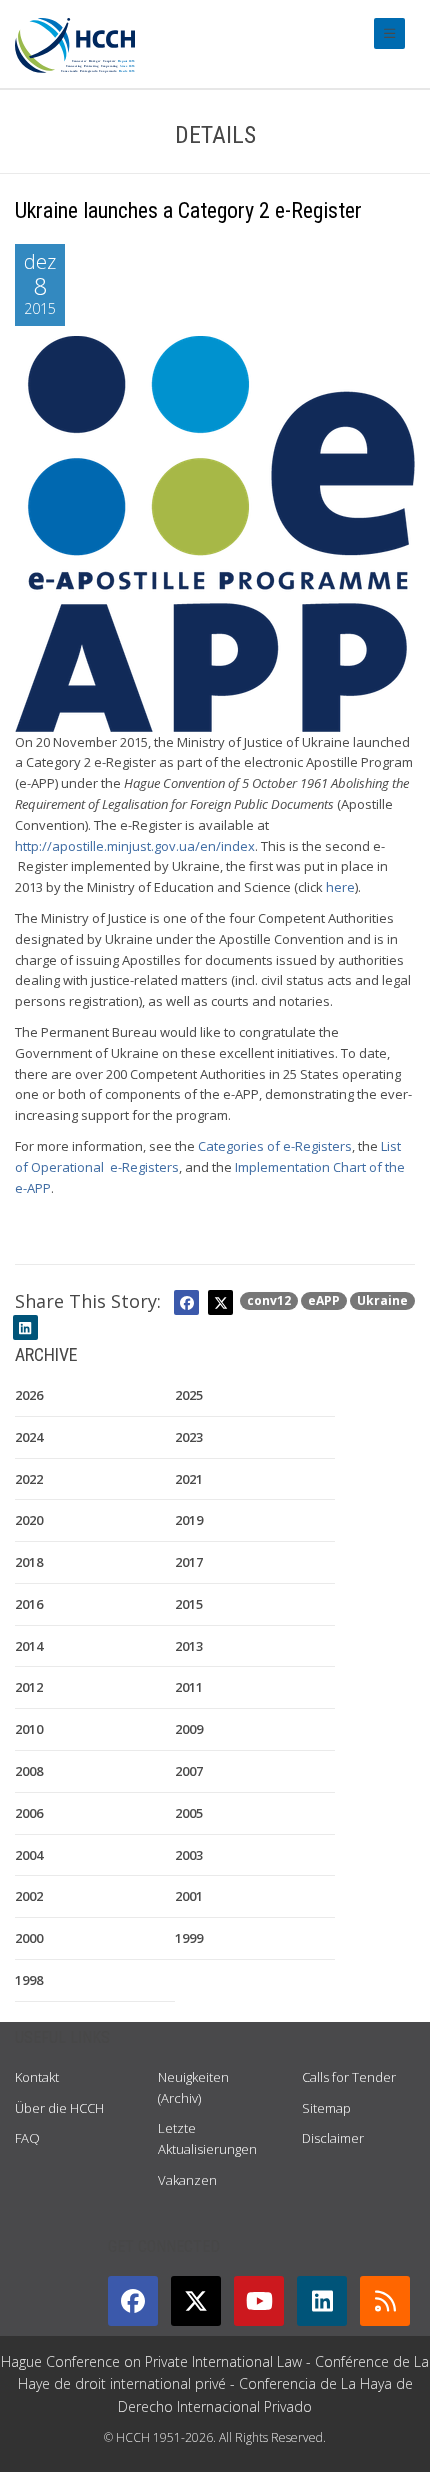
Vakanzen (187, 2180)
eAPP (324, 1300)
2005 (189, 1813)
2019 (189, 1520)
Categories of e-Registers (275, 1146)
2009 (189, 1729)
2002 (29, 1896)
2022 (29, 1479)
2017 (189, 1562)
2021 (189, 1479)
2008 (29, 1771)
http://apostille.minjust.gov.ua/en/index (135, 846)
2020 (29, 1520)
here (340, 887)
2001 (189, 1896)
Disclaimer (333, 2138)
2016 (29, 1604)
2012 (29, 1687)
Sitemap (326, 2108)
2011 (189, 1687)
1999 (189, 1938)
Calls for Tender (349, 2077)
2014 (29, 1646)
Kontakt (37, 2077)
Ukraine (382, 1300)
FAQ (27, 2138)
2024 (29, 1437)
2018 (29, 1562)
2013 (189, 1646)
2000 (29, 1938)
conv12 (269, 1300)
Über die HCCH (59, 2108)
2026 (29, 1395)
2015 (189, 1604)
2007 (189, 1771)
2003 (189, 1855)
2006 (29, 1813)
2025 (189, 1395)
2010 (29, 1729)
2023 (189, 1437)
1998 (29, 1980)
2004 (29, 1855)
